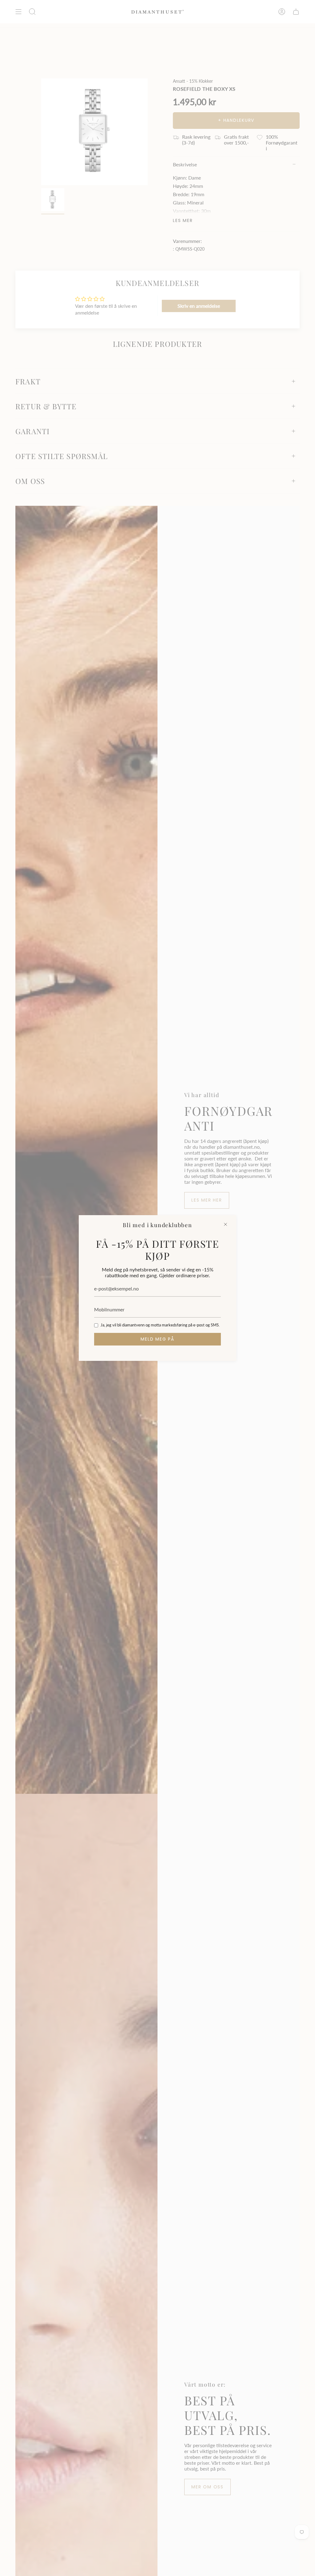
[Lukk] (225, 1224)
